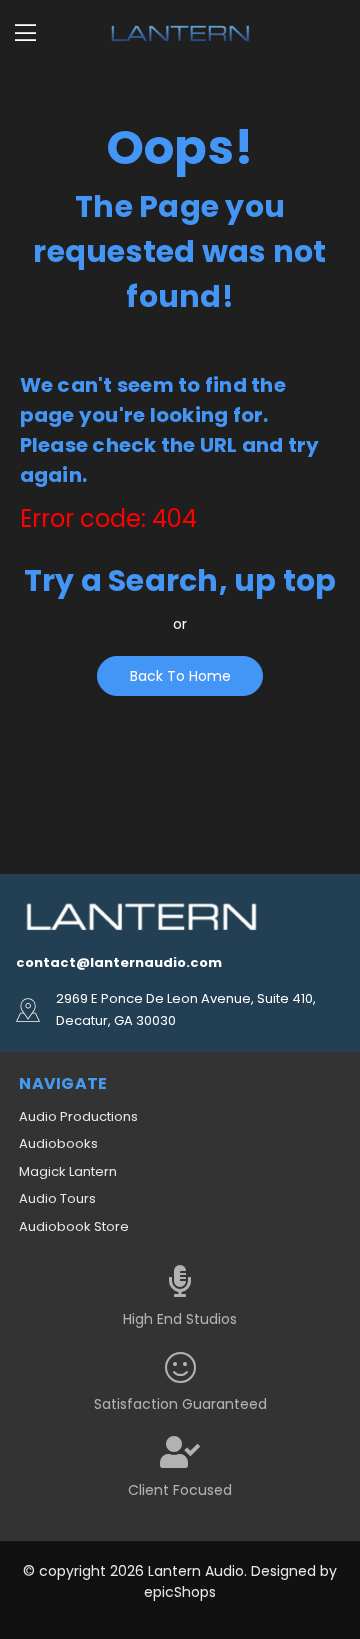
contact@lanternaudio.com (119, 962)
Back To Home (180, 676)
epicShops (180, 1592)
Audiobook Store (74, 1226)
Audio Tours (57, 1198)
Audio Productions (78, 1116)
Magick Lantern (68, 1171)
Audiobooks (58, 1143)
